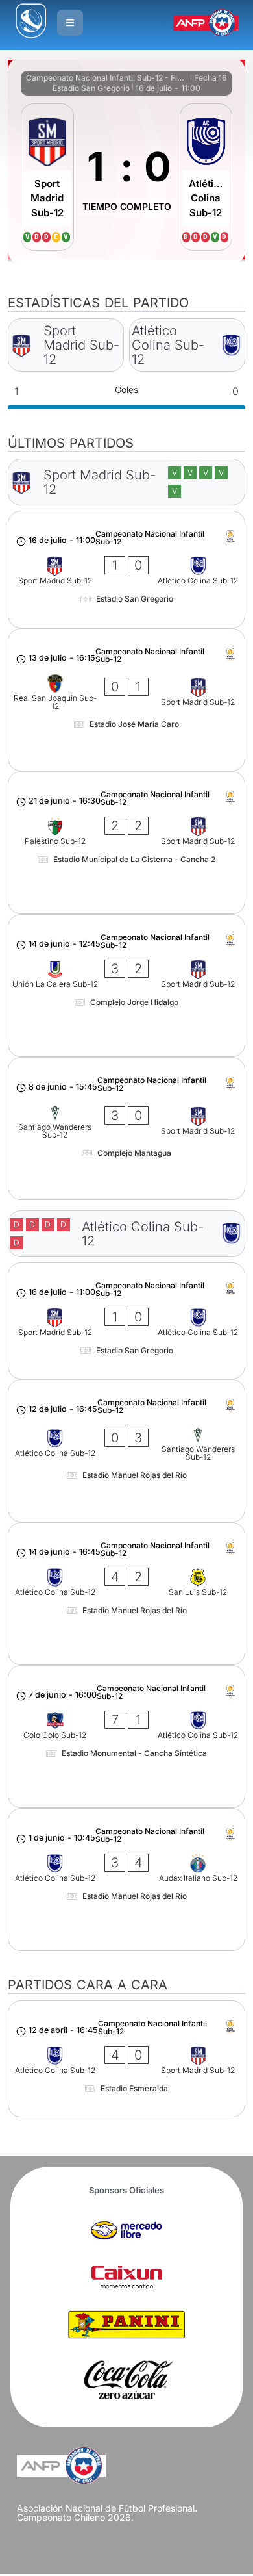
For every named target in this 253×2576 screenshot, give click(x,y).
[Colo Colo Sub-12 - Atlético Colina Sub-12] (127, 1737)
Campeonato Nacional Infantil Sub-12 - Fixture (107, 78)
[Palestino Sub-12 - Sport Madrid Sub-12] (127, 843)
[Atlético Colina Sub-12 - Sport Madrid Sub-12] (127, 2059)
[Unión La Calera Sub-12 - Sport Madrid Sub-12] (127, 986)
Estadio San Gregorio (91, 88)
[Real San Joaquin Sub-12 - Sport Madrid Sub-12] (127, 700)
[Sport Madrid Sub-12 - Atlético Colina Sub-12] (127, 569)
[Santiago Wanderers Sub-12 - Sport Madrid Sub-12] (127, 1129)
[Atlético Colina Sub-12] (206, 177)
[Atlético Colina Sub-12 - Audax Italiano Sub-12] (127, 1880)
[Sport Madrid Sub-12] (47, 177)
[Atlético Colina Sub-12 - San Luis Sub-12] (127, 1594)
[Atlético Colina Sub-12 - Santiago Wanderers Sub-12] (127, 1451)
